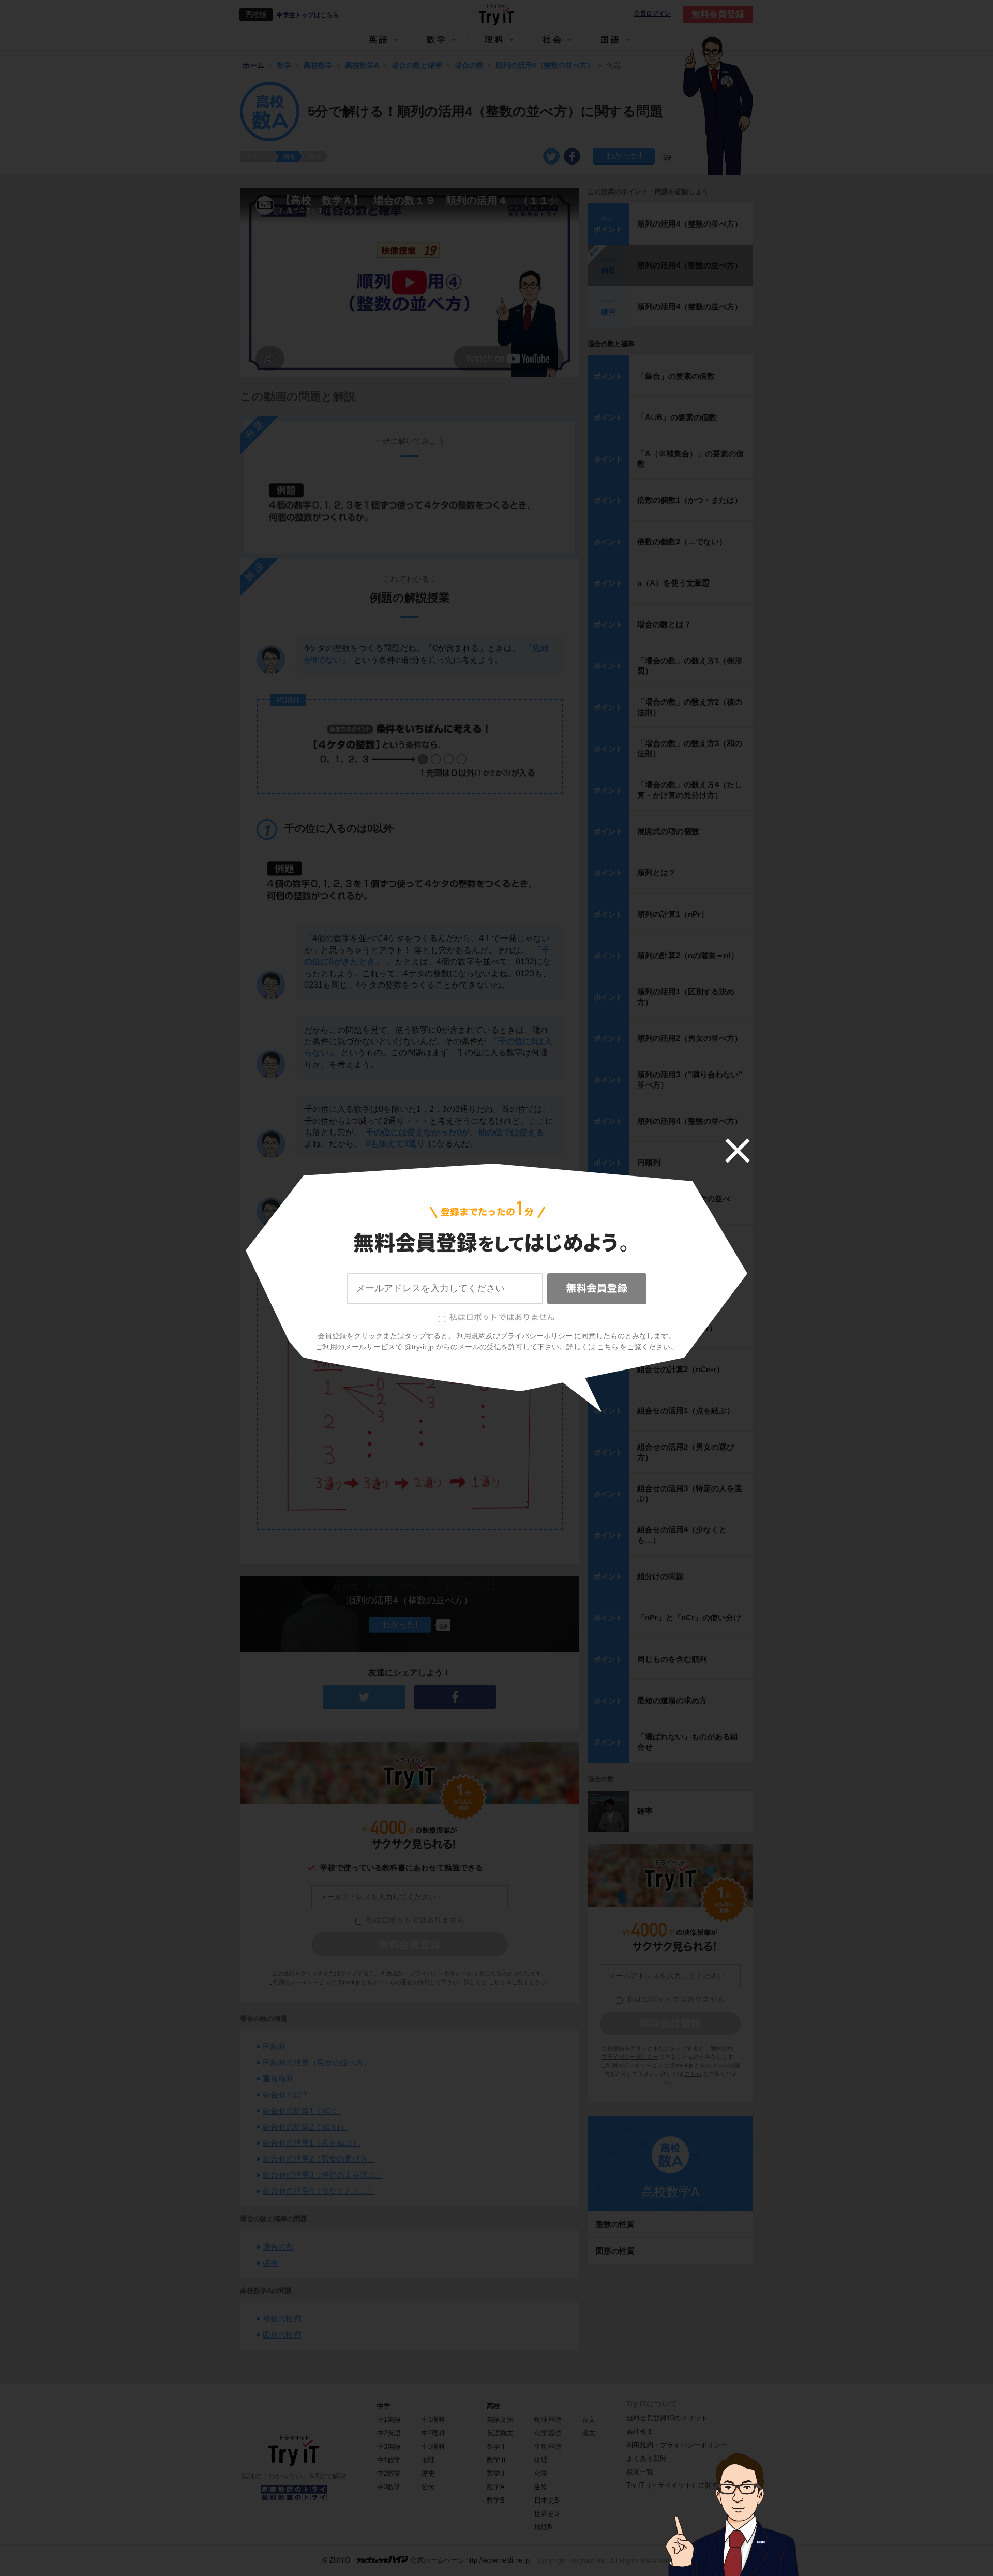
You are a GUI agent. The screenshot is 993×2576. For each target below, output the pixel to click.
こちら (608, 1347)
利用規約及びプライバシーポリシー (515, 1336)
